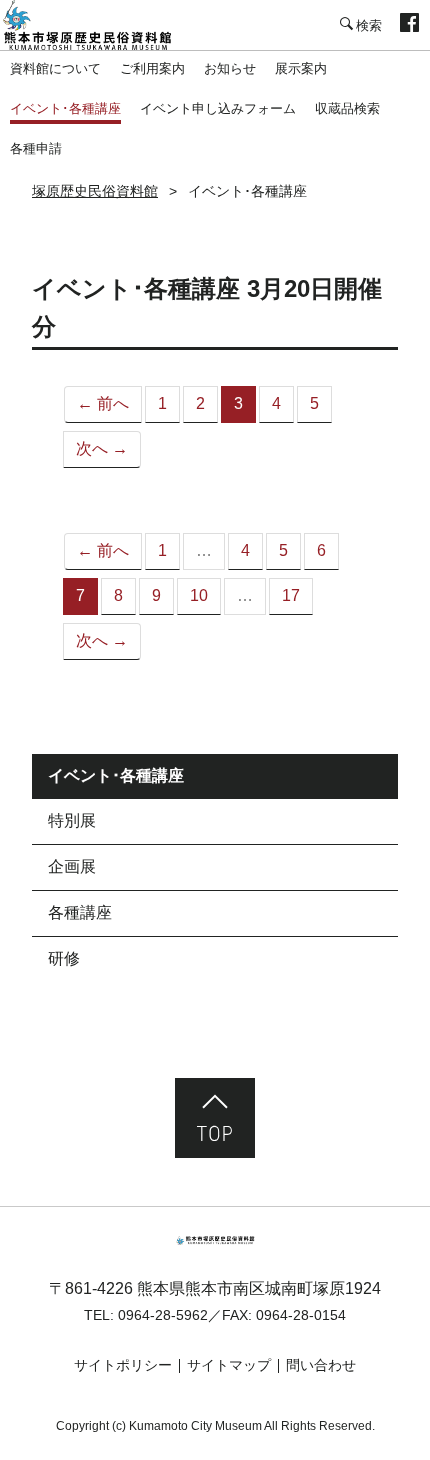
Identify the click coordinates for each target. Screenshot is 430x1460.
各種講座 (80, 912)
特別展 (72, 820)
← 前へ (103, 403)
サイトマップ (229, 1365)
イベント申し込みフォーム (218, 108)
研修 (64, 958)
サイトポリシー (123, 1365)
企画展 (72, 866)
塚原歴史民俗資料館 (100, 25)
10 (199, 595)
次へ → (102, 448)
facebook (409, 25)
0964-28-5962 (163, 1315)
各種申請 (36, 148)
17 (291, 595)
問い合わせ (321, 1365)
